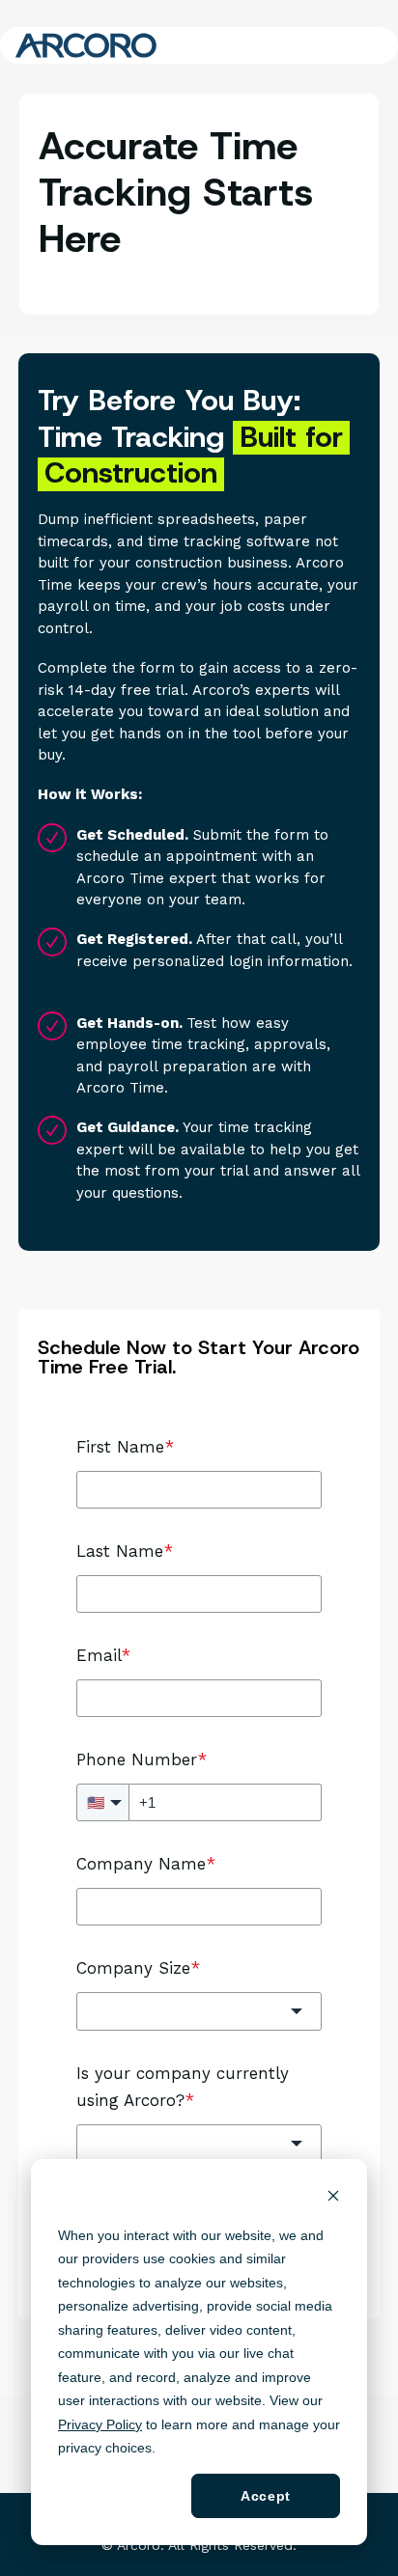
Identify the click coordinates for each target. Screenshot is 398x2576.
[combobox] (199, 2011)
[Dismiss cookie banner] (333, 2198)
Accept (265, 2496)
